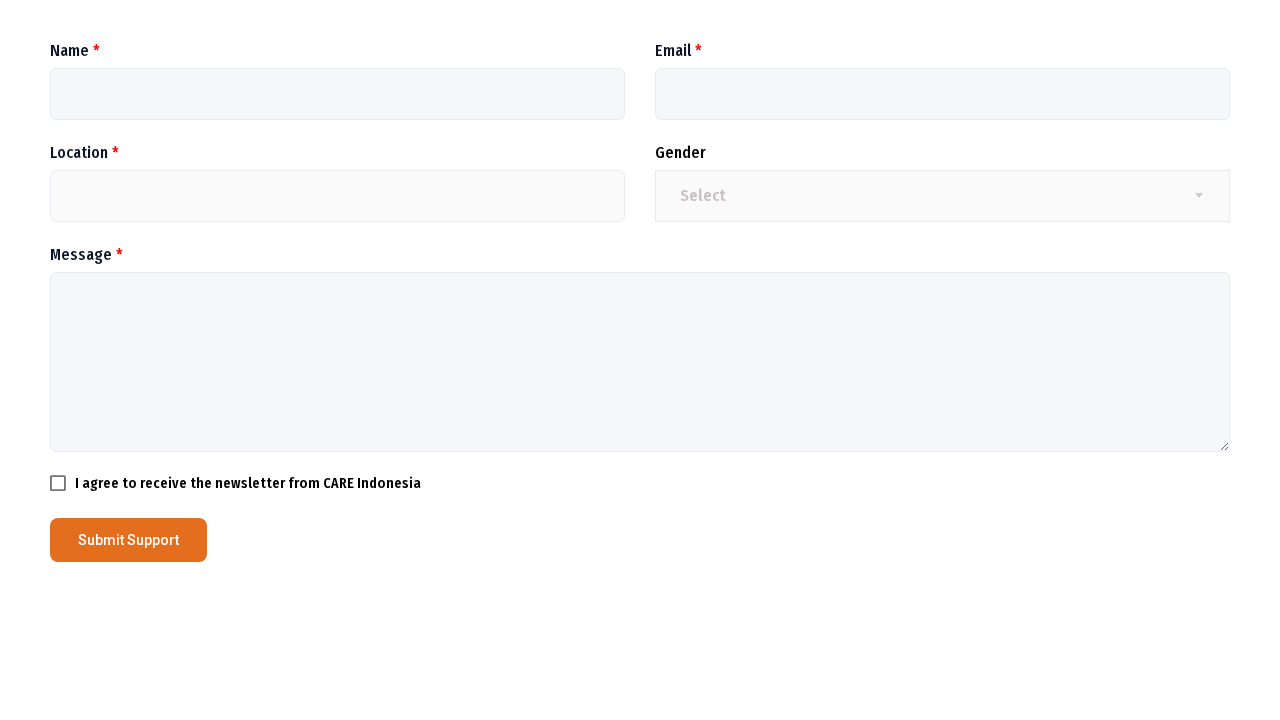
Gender (680, 152)
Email (678, 50)
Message (86, 254)
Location (84, 152)
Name (75, 50)
